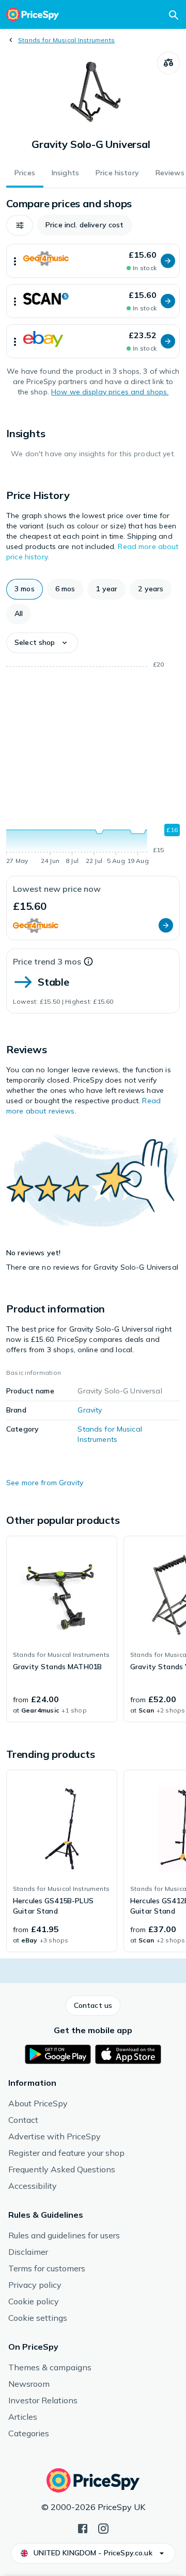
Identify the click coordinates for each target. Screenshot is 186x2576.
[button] (20, 225)
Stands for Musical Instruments (66, 40)
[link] (62, 1629)
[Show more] (15, 261)
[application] (93, 765)
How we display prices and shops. (110, 392)
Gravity (90, 1410)
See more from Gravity (45, 1483)
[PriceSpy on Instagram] (103, 2528)
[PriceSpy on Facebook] (83, 2528)
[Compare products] (168, 63)
